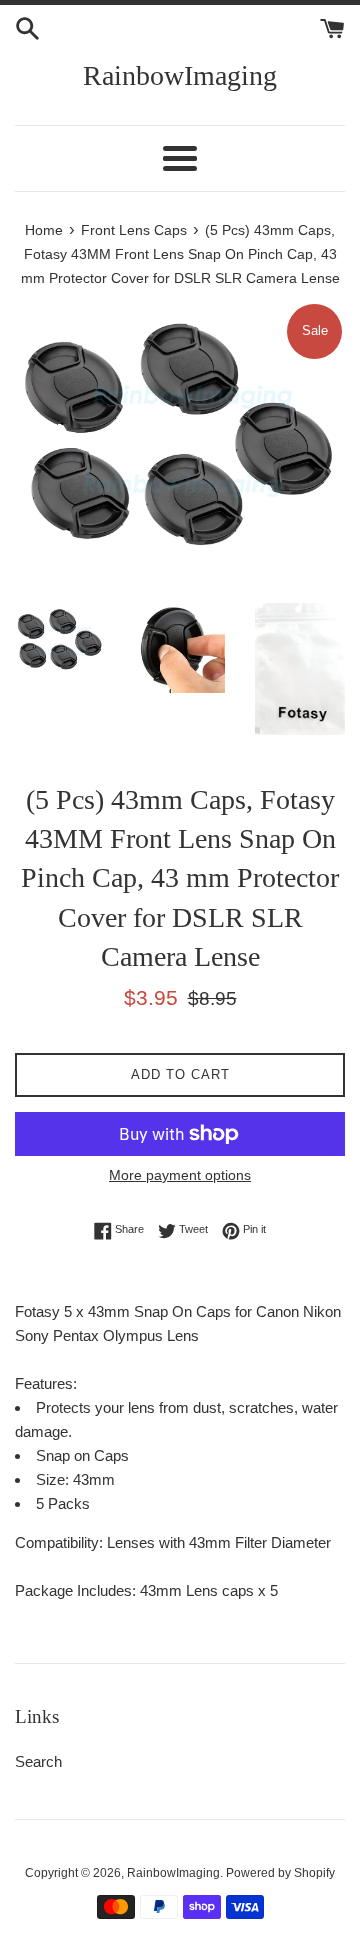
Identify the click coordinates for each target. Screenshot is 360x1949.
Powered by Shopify (280, 1873)
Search (38, 1761)
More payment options (180, 1175)
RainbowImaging (180, 75)
